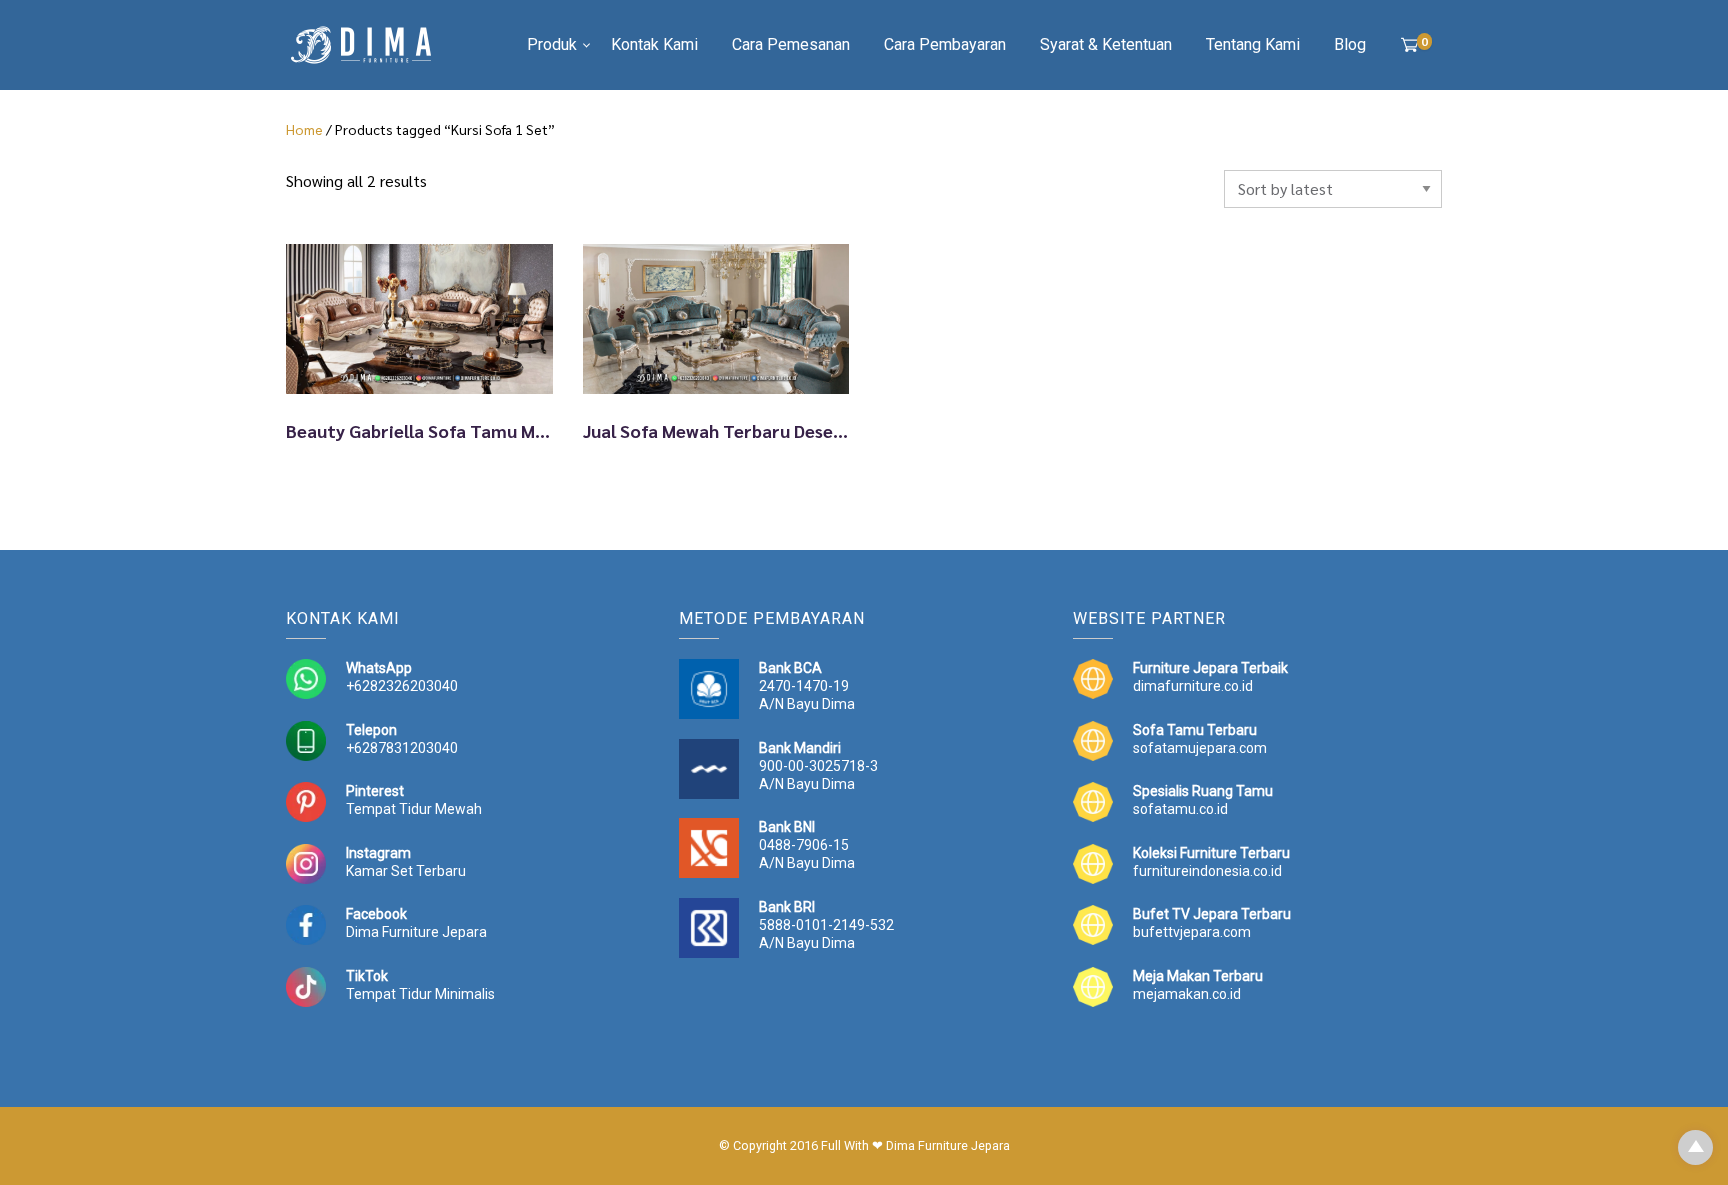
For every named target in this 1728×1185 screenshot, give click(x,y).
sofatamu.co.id (1180, 809)
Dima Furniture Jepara (416, 932)
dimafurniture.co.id (1193, 686)
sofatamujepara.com (1200, 748)
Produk (552, 44)
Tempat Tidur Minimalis (420, 994)
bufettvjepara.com (1192, 932)
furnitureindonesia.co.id (1207, 871)
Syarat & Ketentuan (1106, 44)
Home (304, 129)
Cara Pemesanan (791, 44)
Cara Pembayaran (945, 44)
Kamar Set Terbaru (406, 871)
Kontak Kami (654, 44)
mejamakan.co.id (1187, 994)
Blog (1350, 44)
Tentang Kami (1253, 44)
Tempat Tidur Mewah (414, 809)
